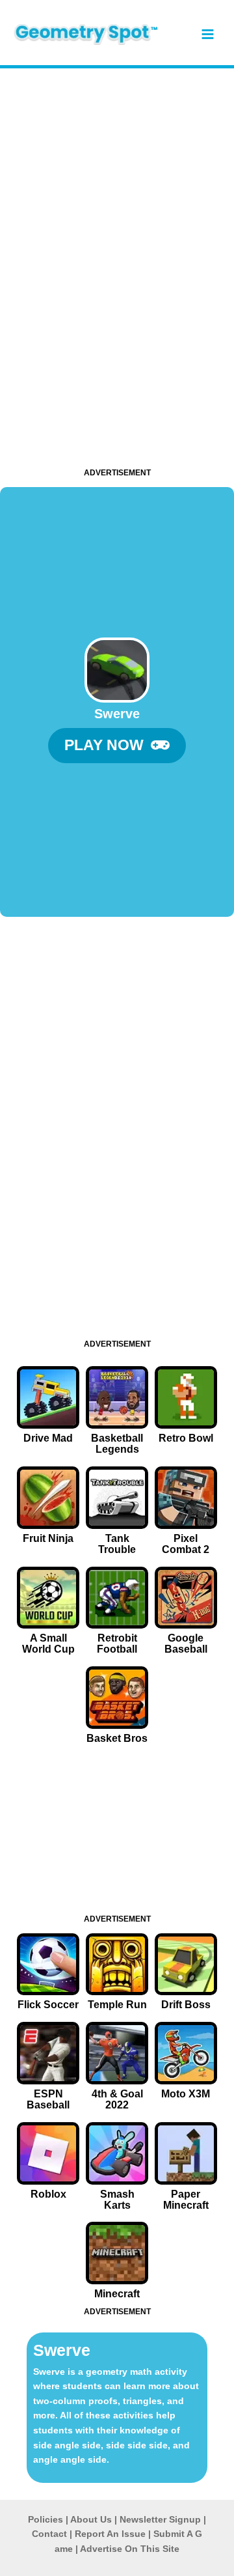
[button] (117, 746)
